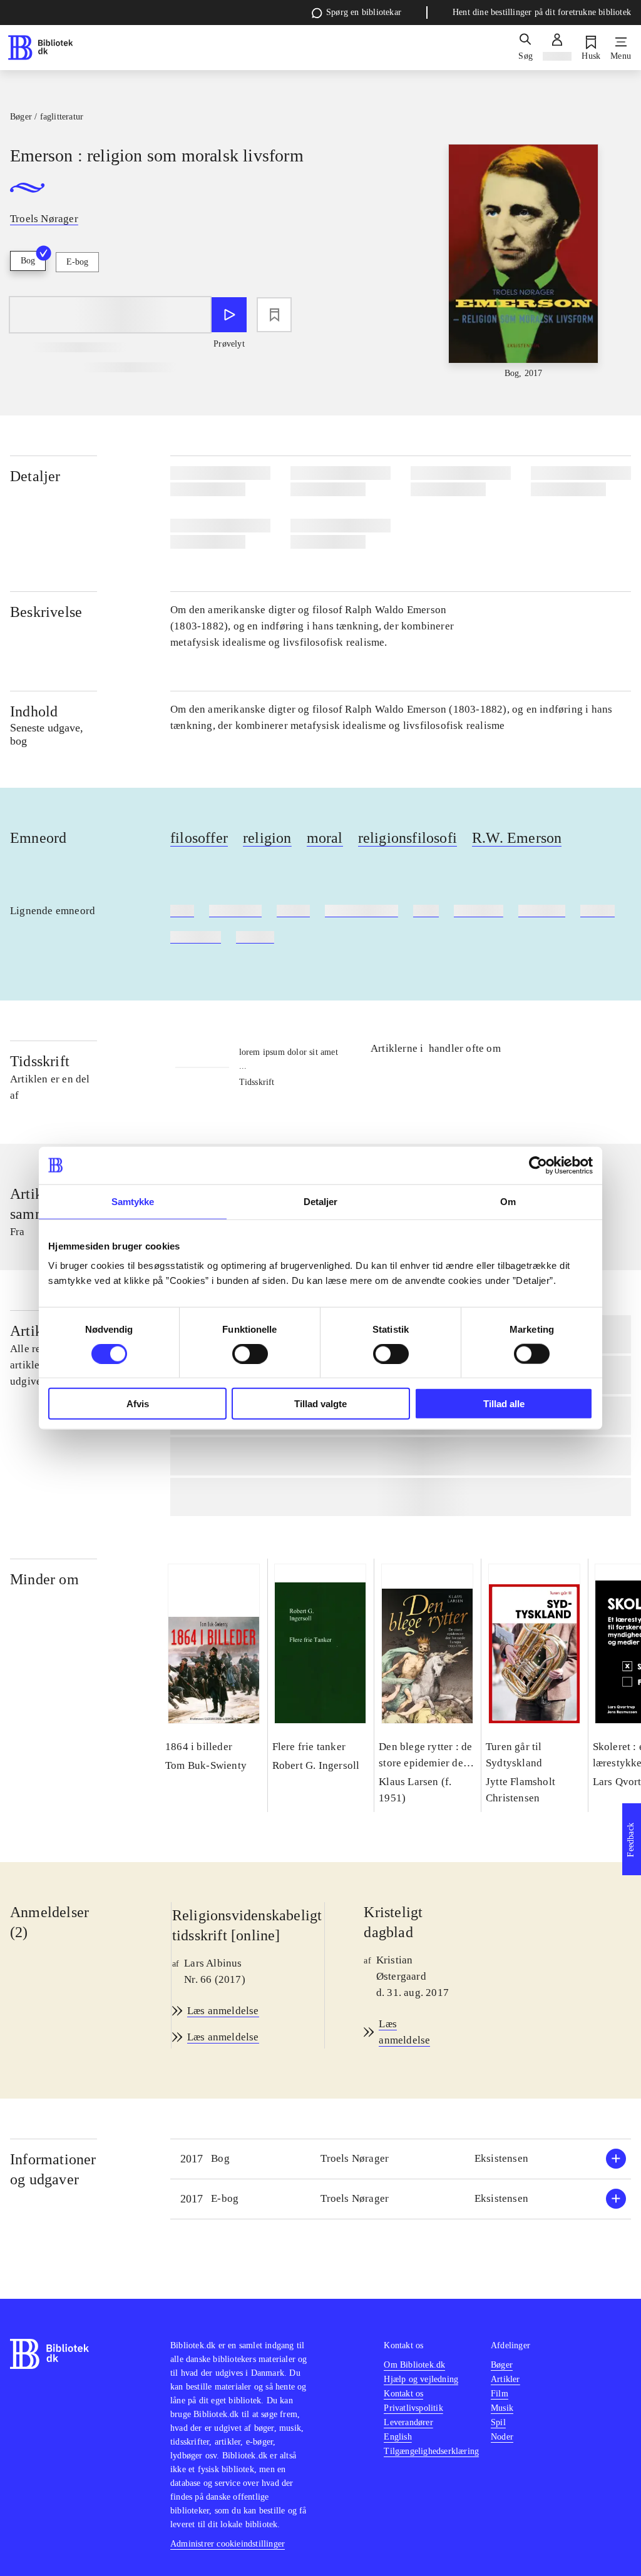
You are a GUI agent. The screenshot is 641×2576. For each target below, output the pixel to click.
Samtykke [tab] (133, 1201)
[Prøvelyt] (229, 315)
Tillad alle (504, 1404)
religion (267, 838)
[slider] (524, 262)
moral (325, 838)
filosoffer (199, 838)
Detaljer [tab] (321, 1201)
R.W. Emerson (517, 838)
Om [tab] (508, 1201)
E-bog (77, 262)
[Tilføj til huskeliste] (274, 315)
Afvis (138, 1404)
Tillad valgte (320, 1404)
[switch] (250, 1353)
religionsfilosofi (408, 838)
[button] (401, 2159)
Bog (28, 261)
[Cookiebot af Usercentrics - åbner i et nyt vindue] (538, 1165)
